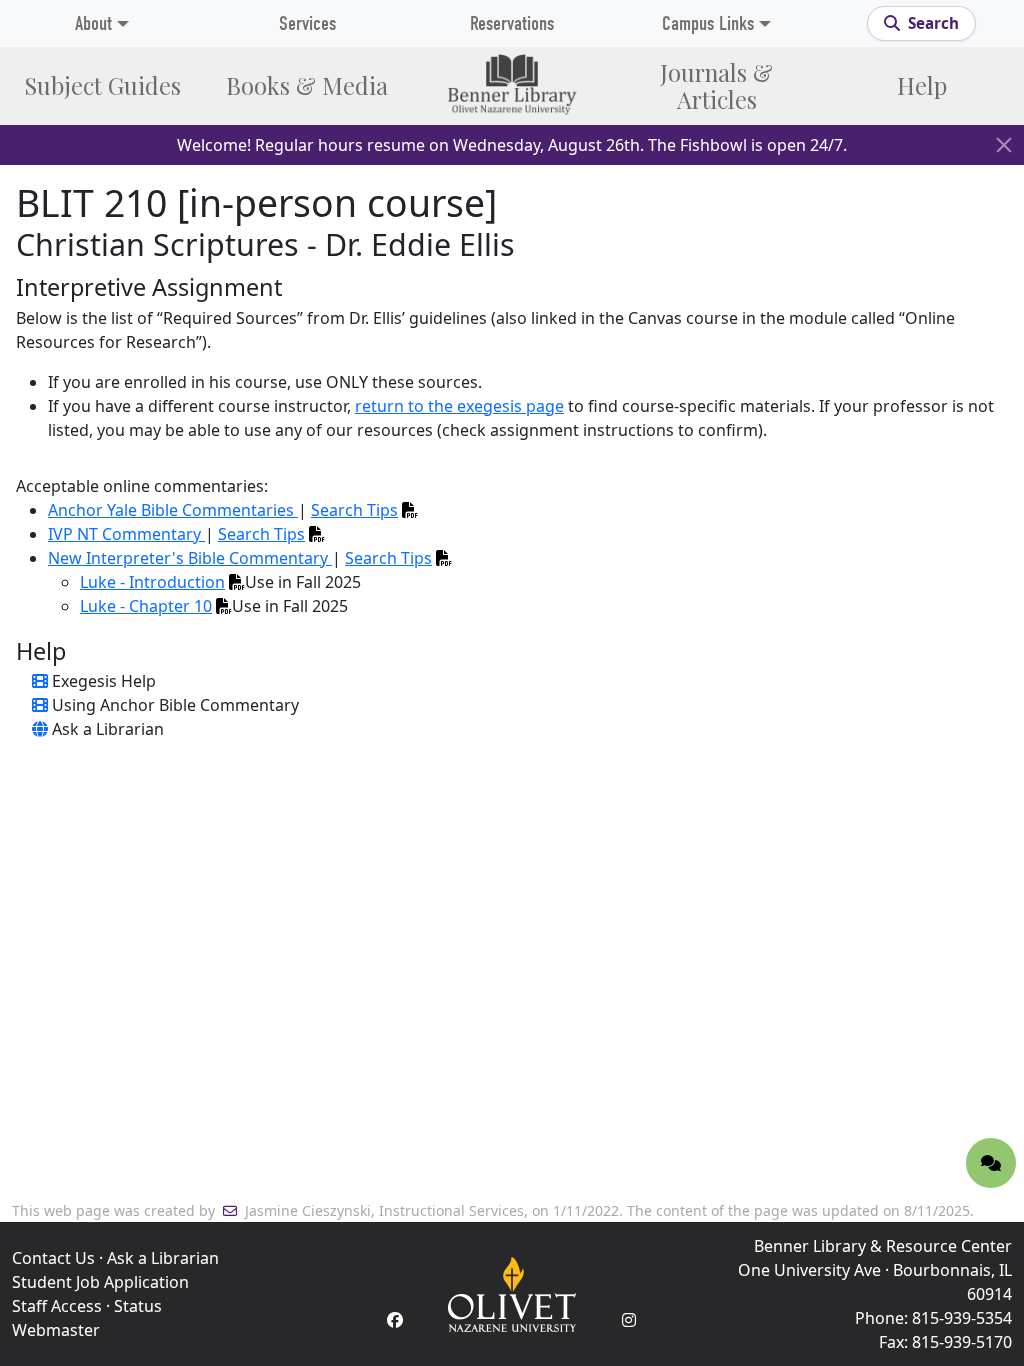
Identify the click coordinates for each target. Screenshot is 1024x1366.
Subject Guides (102, 85)
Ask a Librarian (163, 1258)
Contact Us (53, 1258)
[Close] (1004, 145)
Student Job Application (100, 1282)
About (93, 23)
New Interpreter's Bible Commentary (190, 558)
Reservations (512, 23)
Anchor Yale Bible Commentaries (173, 510)
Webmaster (56, 1330)
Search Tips (354, 510)
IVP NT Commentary (126, 534)
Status (138, 1306)
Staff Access (57, 1306)
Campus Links (708, 23)
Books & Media (307, 85)
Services (307, 23)
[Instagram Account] (629, 1320)
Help (922, 85)
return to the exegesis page (459, 406)
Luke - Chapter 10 (146, 606)
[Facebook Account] (395, 1320)
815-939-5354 (962, 1318)
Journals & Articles (716, 86)
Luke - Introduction (152, 582)
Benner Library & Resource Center (883, 1246)
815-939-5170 (962, 1342)
